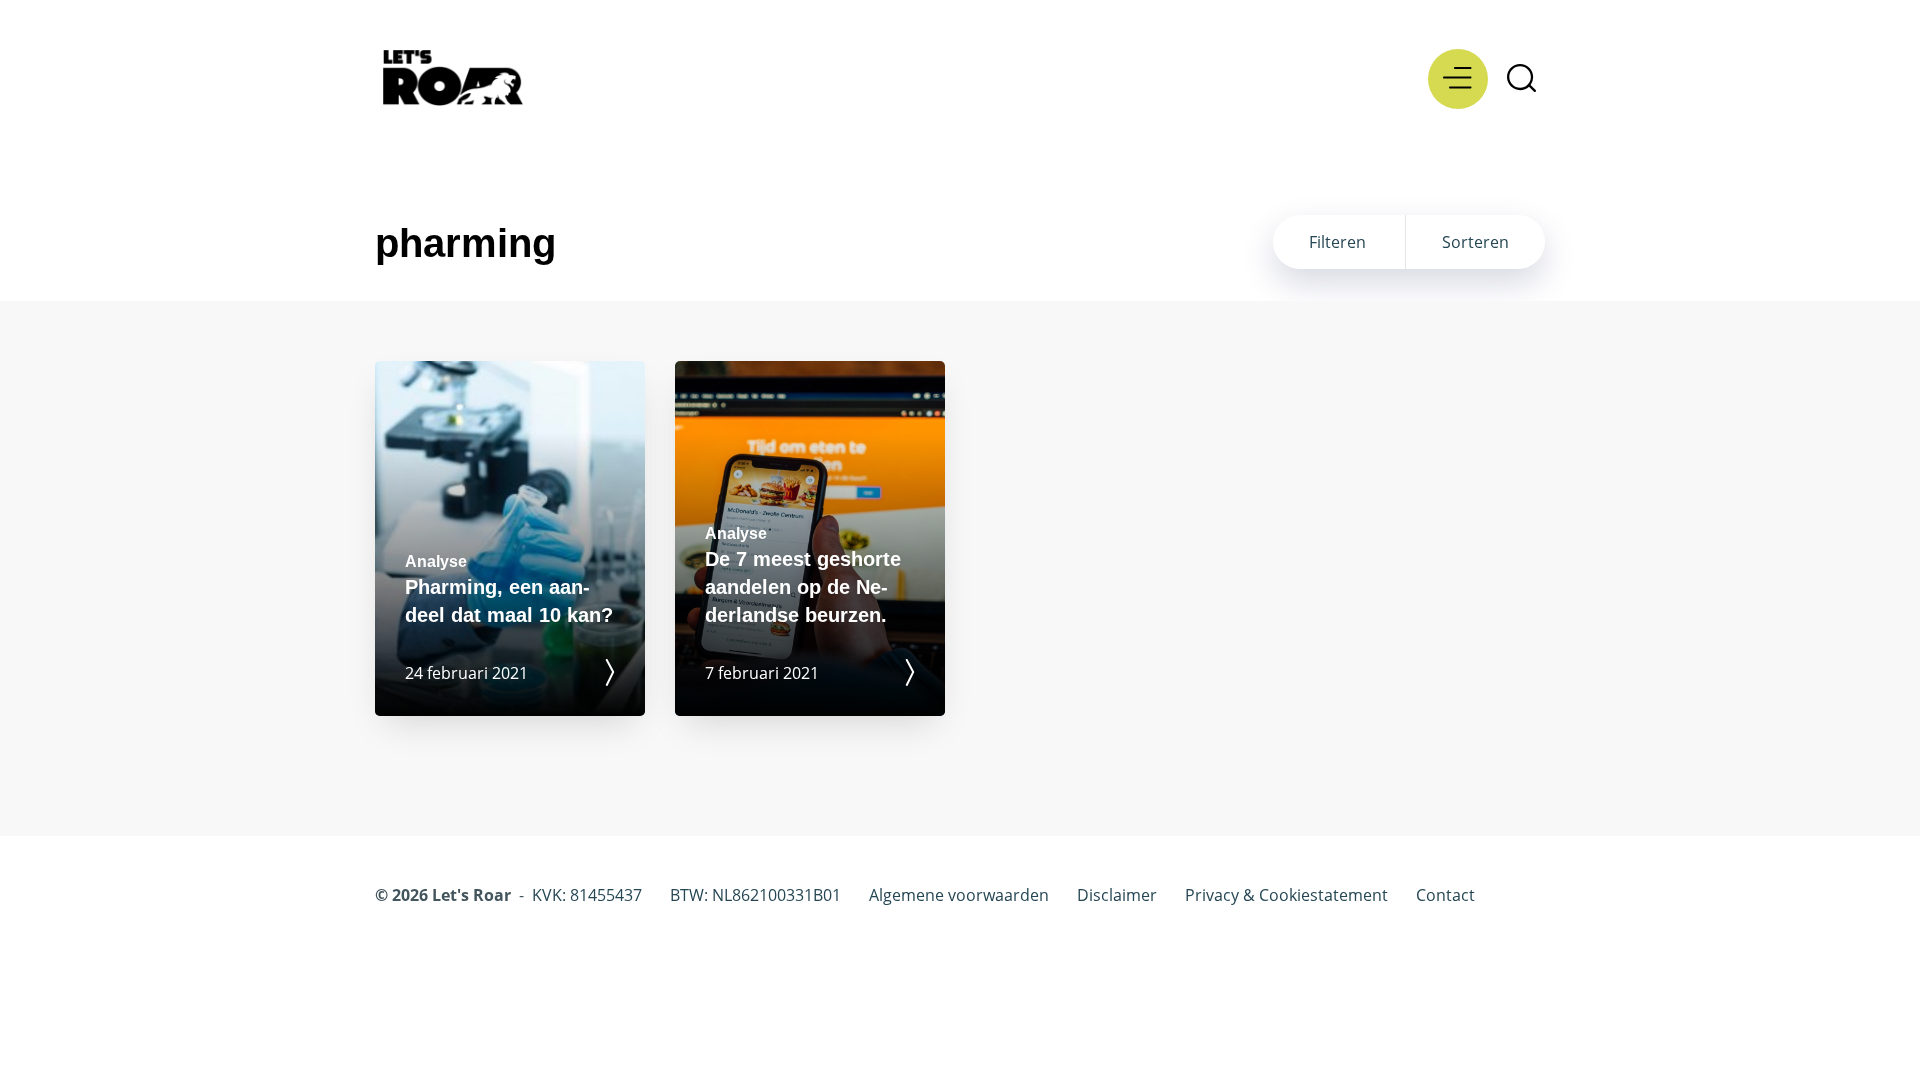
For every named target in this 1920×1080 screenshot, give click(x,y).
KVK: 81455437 (587, 895)
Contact (1445, 895)
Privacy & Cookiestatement (1286, 895)
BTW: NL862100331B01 (755, 895)
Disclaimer (1117, 895)
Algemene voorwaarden (959, 895)
